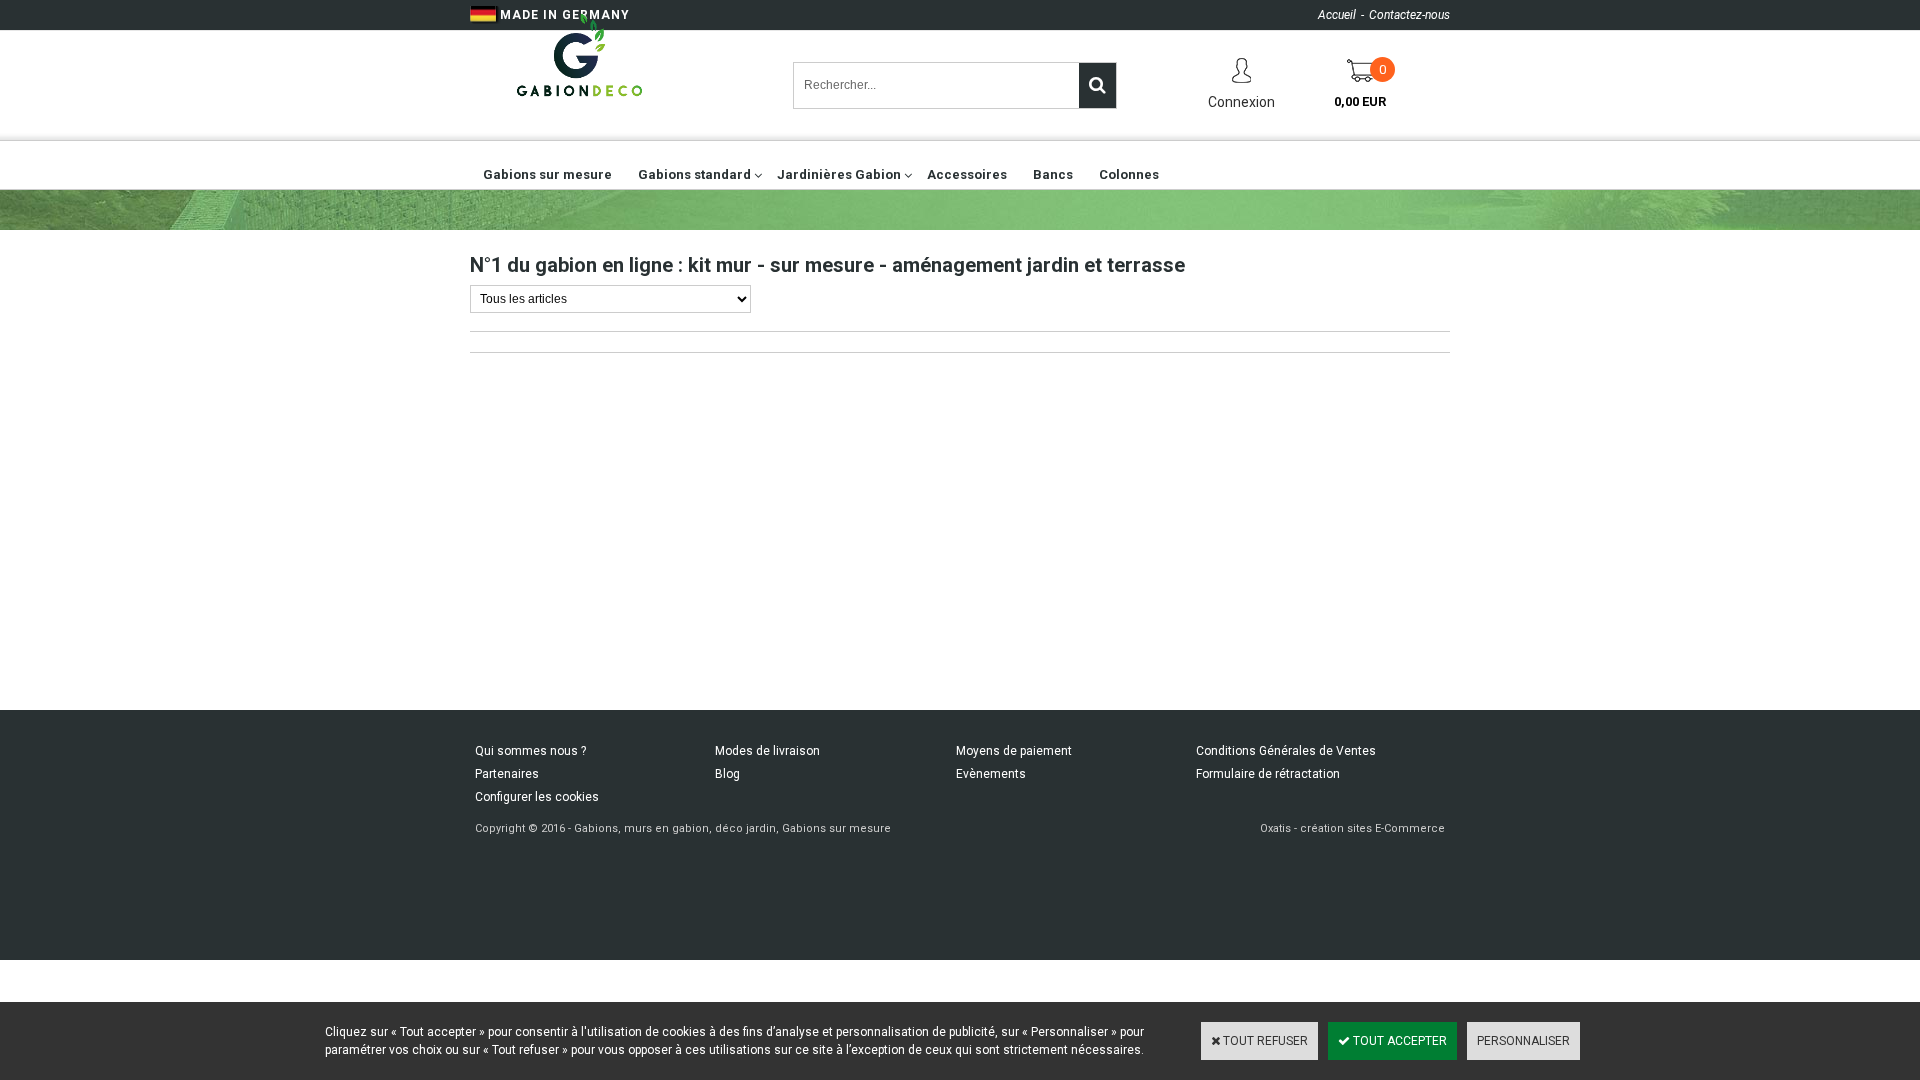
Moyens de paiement (1014, 751)
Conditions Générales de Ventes (1286, 751)
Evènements (991, 774)
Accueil (1337, 15)
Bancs (1053, 174)
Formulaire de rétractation (1268, 774)
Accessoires (967, 174)
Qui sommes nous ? (530, 751)
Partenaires (507, 774)
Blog (727, 774)
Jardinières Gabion (839, 174)
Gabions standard (694, 174)
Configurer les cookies (537, 797)
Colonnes (1129, 174)
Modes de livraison (767, 751)
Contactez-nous (1409, 15)
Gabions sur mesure (547, 174)
